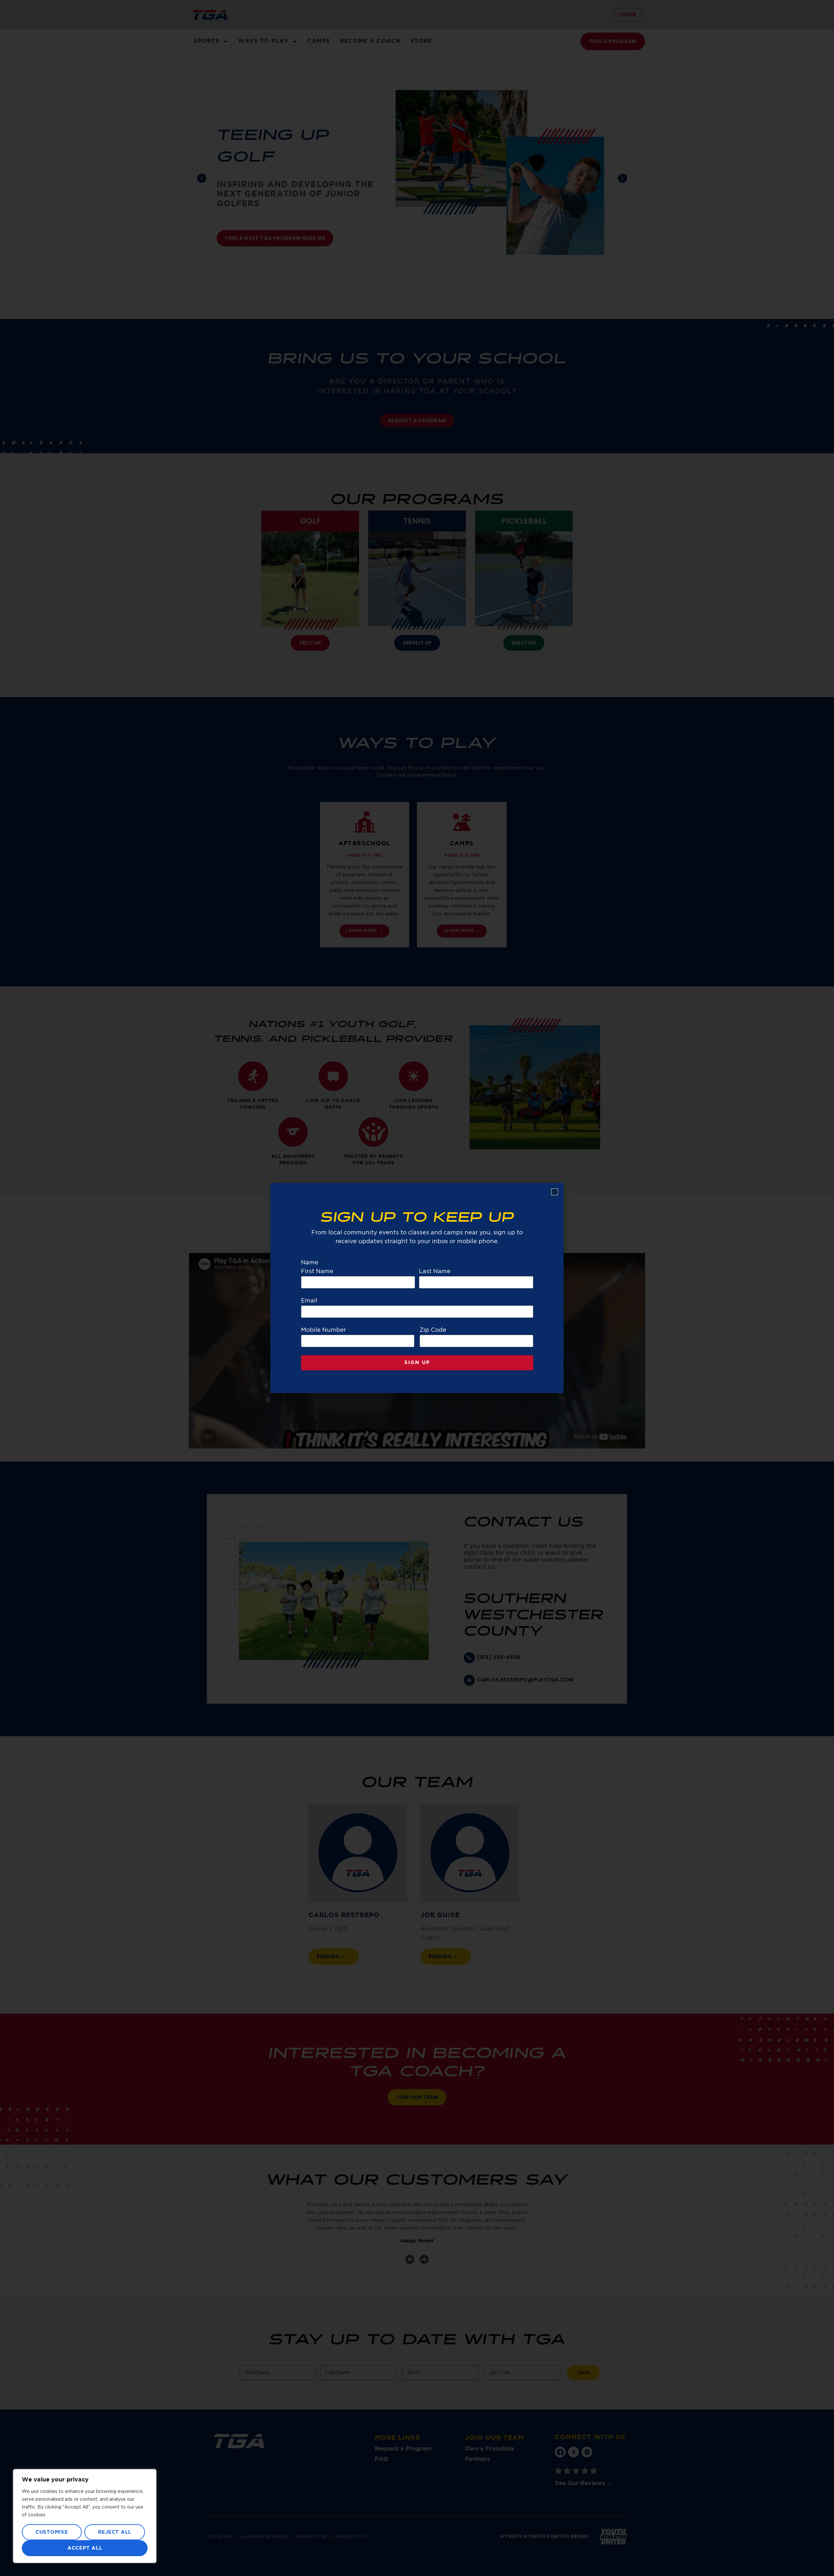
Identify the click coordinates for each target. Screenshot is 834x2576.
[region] (85, 2516)
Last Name (435, 1272)
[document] (417, 1288)
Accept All (85, 2548)
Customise (52, 2532)
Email (311, 1301)
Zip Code (435, 1330)
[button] (555, 1192)
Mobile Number (325, 1330)
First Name (317, 1272)
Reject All (115, 2532)
